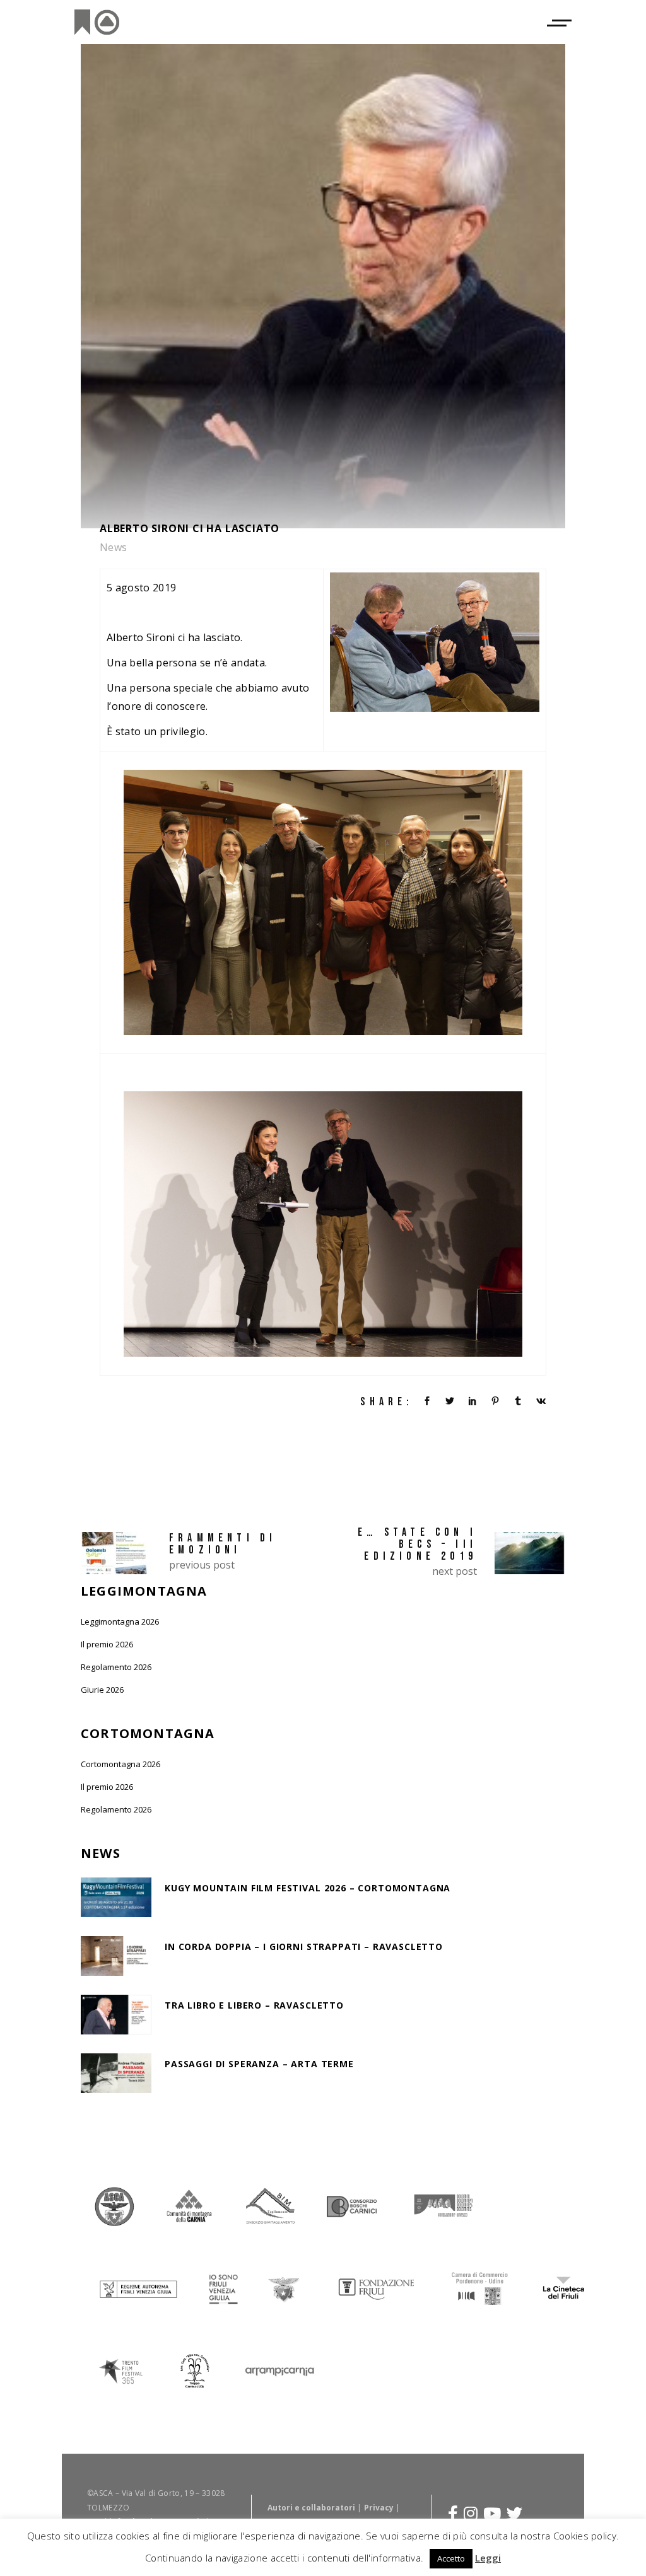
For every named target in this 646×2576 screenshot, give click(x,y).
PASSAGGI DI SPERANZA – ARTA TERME (259, 2064)
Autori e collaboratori (311, 2508)
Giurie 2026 (102, 1690)
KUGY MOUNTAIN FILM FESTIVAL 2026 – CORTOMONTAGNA (308, 1888)
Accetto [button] (451, 2558)
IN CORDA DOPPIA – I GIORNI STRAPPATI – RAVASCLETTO (304, 1947)
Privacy (379, 2508)
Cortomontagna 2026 (120, 1764)
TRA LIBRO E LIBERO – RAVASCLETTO (254, 2005)
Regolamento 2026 (116, 1667)
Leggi (488, 2558)
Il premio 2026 (107, 1644)
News (114, 547)
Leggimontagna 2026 (120, 1622)
